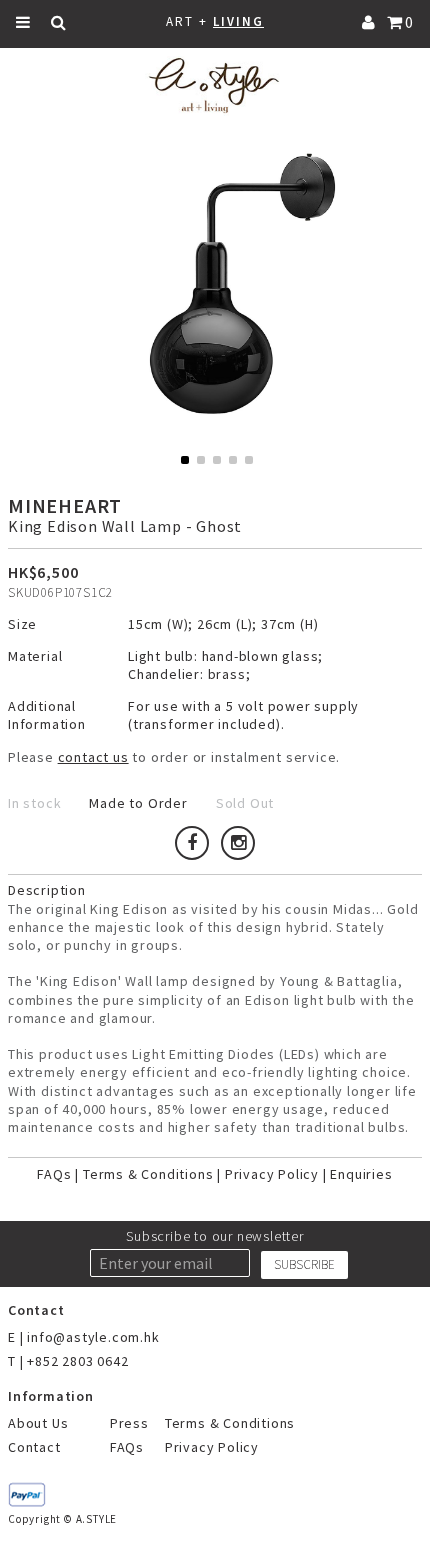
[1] (185, 460)
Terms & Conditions (148, 1174)
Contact (34, 1447)
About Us (38, 1423)
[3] (217, 460)
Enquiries (361, 1174)
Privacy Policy (272, 1174)
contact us (93, 757)
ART (180, 21)
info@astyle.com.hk (93, 1337)
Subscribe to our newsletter (215, 1236)
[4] (233, 460)
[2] (201, 460)
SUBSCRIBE (304, 1264)
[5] (249, 460)
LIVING (238, 21)
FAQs (54, 1174)
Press (129, 1423)
